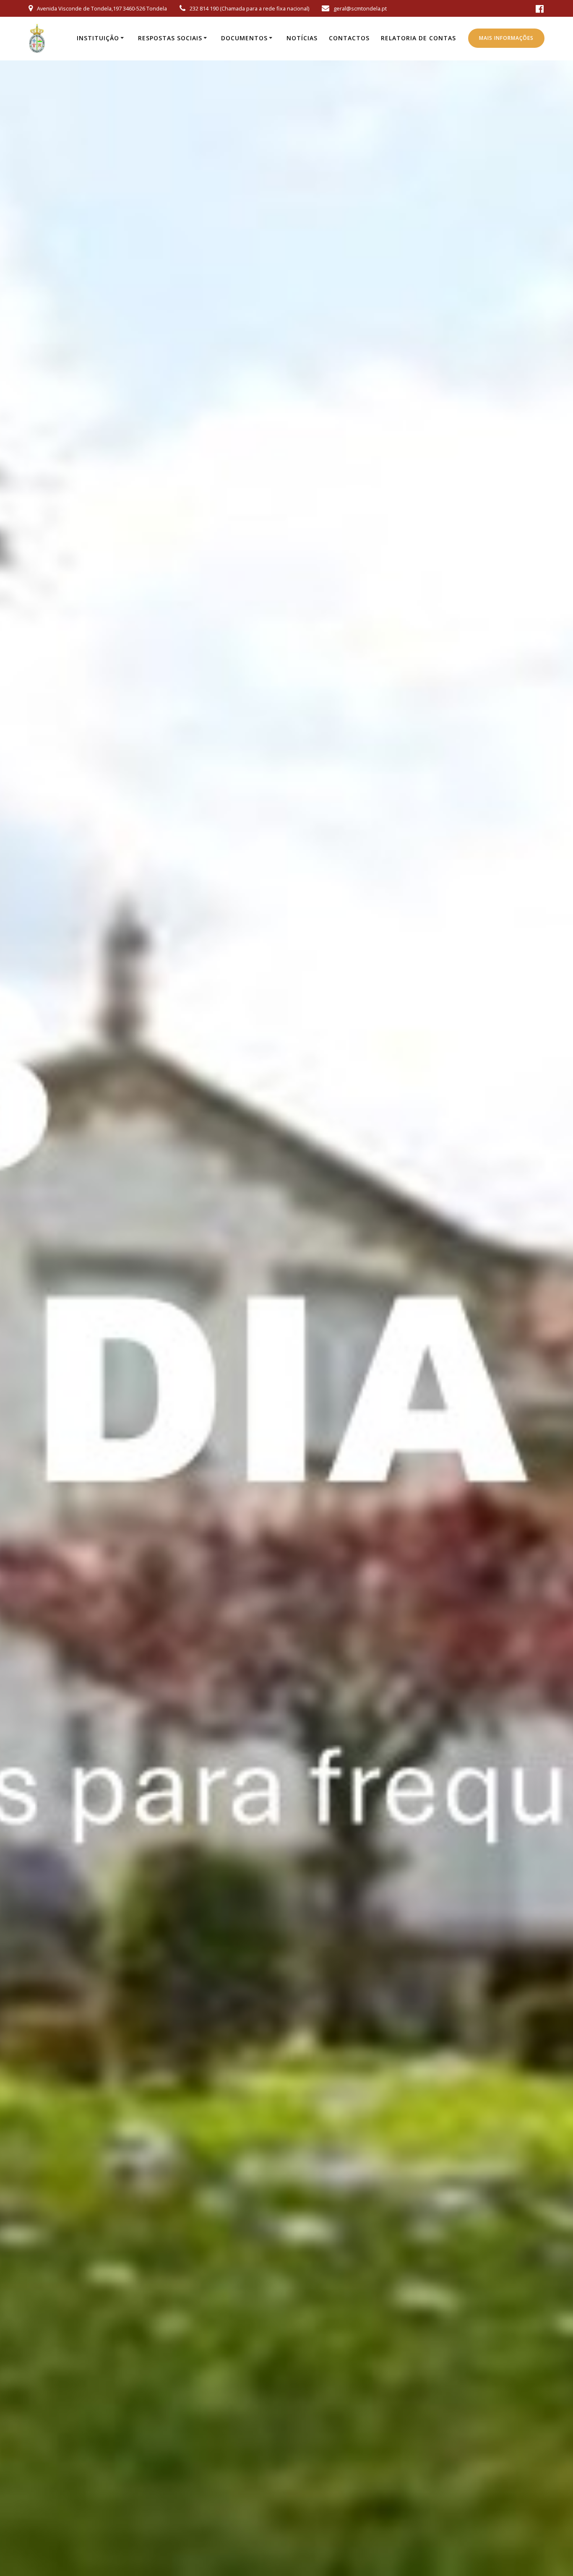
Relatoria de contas (418, 38)
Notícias (302, 38)
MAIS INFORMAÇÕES (506, 38)
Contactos (349, 38)
